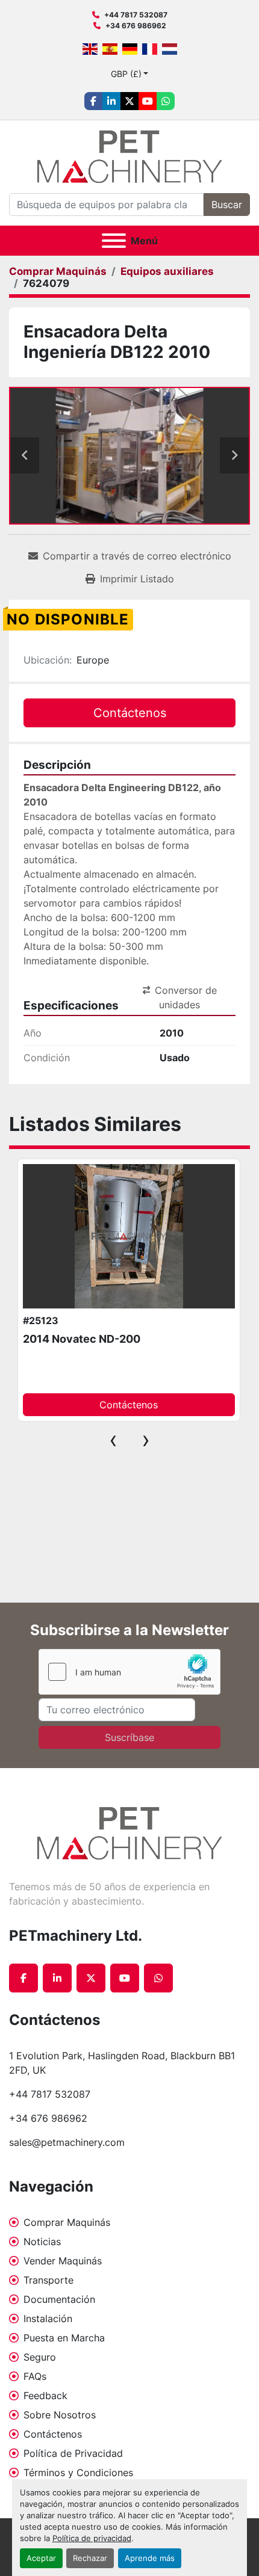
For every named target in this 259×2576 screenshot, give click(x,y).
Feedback (45, 2396)
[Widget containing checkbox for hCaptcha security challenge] (129, 1672)
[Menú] (114, 241)
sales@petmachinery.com (67, 2142)
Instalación (48, 2319)
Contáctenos (53, 2434)
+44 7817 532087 (136, 15)
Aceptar (41, 2558)
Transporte (48, 2280)
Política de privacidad (92, 2538)
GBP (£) (126, 74)
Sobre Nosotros (60, 2415)
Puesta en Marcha (64, 2338)
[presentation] (113, 1440)
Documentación (59, 2299)
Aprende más (150, 2558)
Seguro (40, 2357)
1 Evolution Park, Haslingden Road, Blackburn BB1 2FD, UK (123, 2063)
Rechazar (90, 2558)
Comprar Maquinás (67, 2222)
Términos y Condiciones (78, 2473)
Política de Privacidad (73, 2453)
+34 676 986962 (136, 26)
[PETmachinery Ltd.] (129, 1832)
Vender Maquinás (63, 2261)
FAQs (35, 2376)
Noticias (42, 2242)
